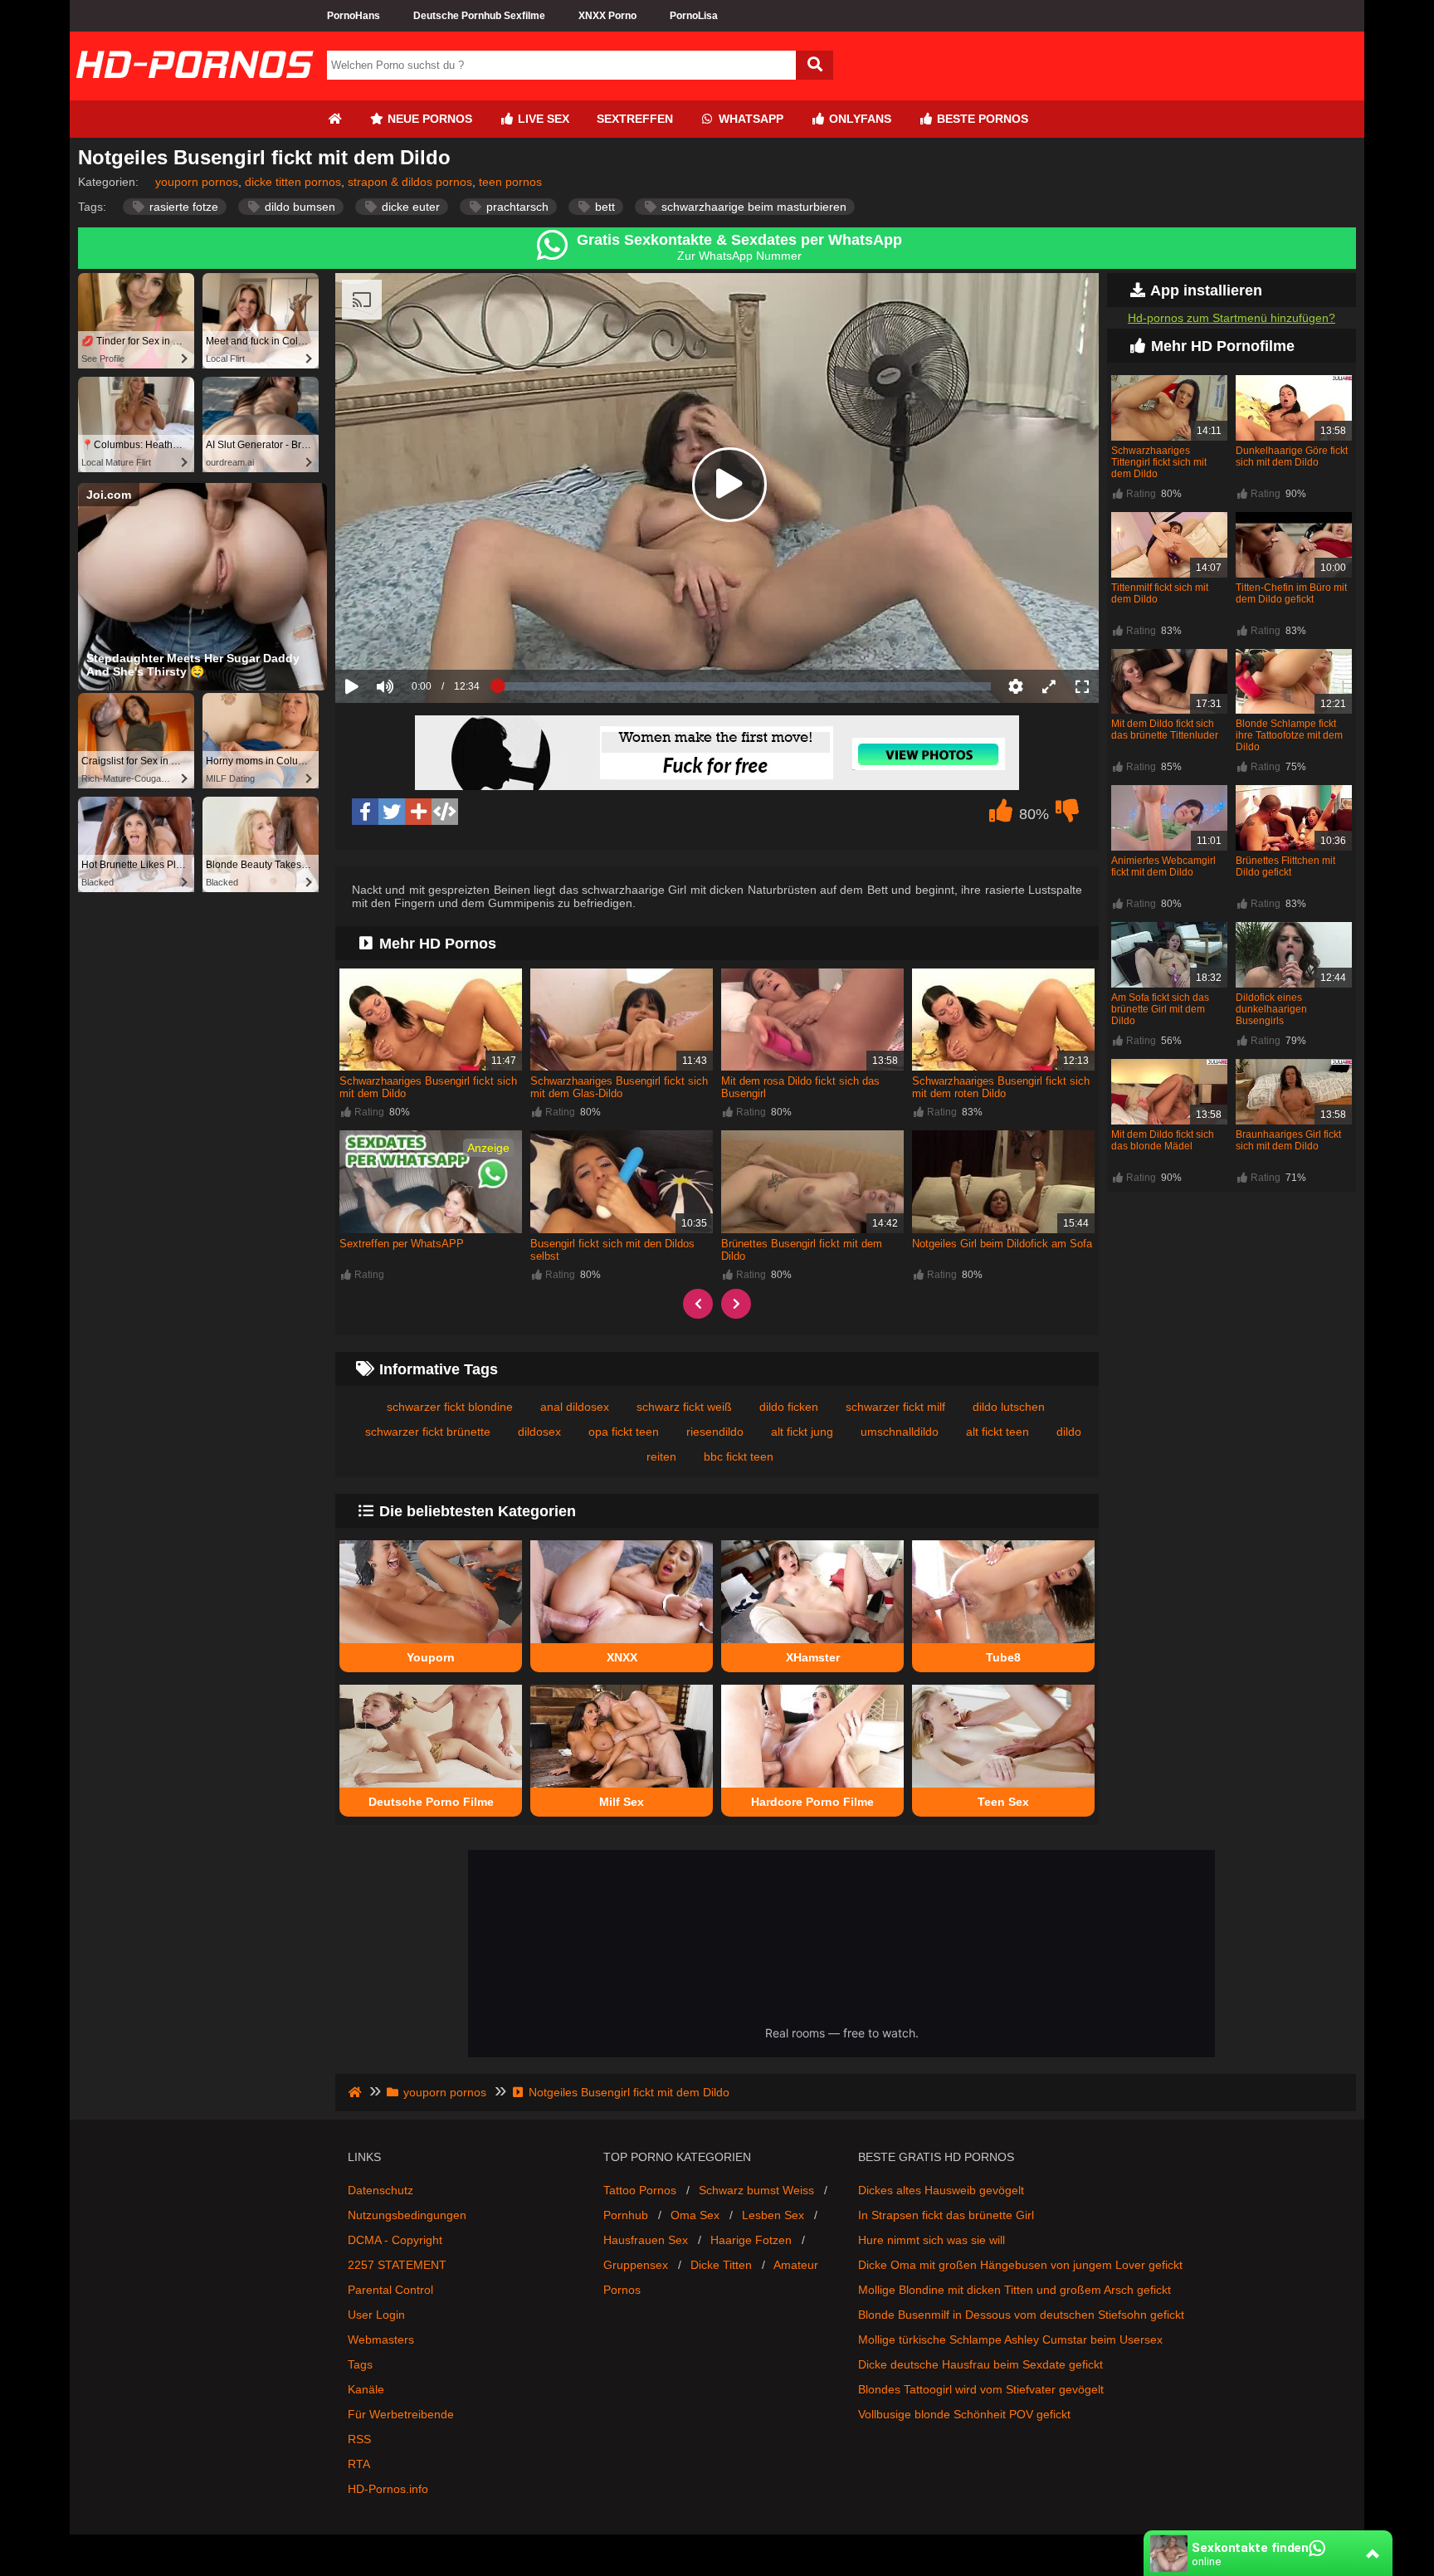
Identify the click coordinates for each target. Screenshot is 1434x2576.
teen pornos (510, 182)
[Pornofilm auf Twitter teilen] (392, 812)
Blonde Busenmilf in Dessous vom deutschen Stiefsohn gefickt (1021, 2315)
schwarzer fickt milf (895, 1407)
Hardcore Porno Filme (812, 1802)
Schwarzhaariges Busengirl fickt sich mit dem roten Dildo (1001, 1087)
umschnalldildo (900, 1432)
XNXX (622, 1657)
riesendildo (715, 1432)
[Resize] (1049, 686)
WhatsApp (749, 119)
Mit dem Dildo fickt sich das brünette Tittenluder (1165, 729)
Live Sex (542, 119)
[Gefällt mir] (1001, 815)
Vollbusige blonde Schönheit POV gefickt (964, 2414)
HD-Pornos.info (388, 2489)
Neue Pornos (428, 119)
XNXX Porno (607, 16)
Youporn (431, 1657)
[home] (356, 2092)
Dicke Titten (721, 2265)
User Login (376, 2315)
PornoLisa (694, 16)
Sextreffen (635, 119)
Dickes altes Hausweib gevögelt (941, 2190)
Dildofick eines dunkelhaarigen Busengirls (1271, 1009)
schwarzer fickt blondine (450, 1407)
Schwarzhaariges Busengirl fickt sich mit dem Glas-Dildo (619, 1087)
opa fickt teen (624, 1432)
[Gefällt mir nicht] (1067, 815)
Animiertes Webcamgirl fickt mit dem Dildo (1163, 866)
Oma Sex (695, 2215)
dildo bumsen (298, 207)
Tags (360, 2364)
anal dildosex (575, 1407)
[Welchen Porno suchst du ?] (815, 65)
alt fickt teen (997, 1432)
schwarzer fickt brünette (428, 1432)
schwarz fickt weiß (684, 1407)
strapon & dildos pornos (410, 182)
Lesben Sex (773, 2215)
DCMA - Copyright (395, 2240)
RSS (359, 2439)
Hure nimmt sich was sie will (932, 2240)
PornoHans (354, 16)
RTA (359, 2464)
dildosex (539, 1432)
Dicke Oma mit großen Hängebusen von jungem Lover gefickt (1020, 2265)
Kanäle (366, 2389)
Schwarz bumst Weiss (756, 2190)
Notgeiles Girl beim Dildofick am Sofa (1002, 1244)
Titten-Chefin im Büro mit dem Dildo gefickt (1291, 593)
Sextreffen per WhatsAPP (402, 1244)
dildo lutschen (1009, 1407)
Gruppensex (636, 2265)
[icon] (334, 119)
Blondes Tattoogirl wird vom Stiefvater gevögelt (981, 2389)
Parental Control (390, 2290)
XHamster (813, 1657)
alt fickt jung (802, 1432)
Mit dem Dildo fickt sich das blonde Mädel (1163, 1140)
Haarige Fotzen (751, 2240)
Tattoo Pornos (640, 2190)
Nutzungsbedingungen (407, 2215)
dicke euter (409, 207)
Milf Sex (622, 1802)
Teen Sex (1003, 1802)
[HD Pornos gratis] (194, 94)
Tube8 (1003, 1657)
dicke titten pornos (293, 182)
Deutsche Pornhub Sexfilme (479, 16)
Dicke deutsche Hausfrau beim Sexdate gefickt (980, 2364)
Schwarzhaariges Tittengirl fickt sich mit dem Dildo (1159, 462)
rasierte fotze (182, 207)
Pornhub (626, 2215)
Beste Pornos (981, 119)
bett (603, 207)
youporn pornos (197, 182)
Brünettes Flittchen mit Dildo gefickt (1285, 866)
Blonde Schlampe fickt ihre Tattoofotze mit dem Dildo (1289, 735)
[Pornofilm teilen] (418, 812)
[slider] (414, 635)
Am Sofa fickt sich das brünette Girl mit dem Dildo (1160, 1009)
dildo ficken (789, 1407)
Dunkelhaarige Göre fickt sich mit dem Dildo (1292, 456)
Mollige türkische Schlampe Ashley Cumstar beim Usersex (1010, 2339)
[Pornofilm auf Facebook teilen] (365, 812)
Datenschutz (380, 2190)
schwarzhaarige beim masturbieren (752, 207)
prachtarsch (516, 207)
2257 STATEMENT (397, 2265)
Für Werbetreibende (401, 2414)
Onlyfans (858, 119)
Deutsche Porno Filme (431, 1802)
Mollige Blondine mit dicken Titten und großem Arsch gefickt (1015, 2290)
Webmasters (381, 2339)
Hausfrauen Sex (646, 2240)
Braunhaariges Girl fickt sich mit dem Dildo (1288, 1140)
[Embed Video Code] (445, 812)
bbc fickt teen (739, 1456)
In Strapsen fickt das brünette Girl (946, 2215)
